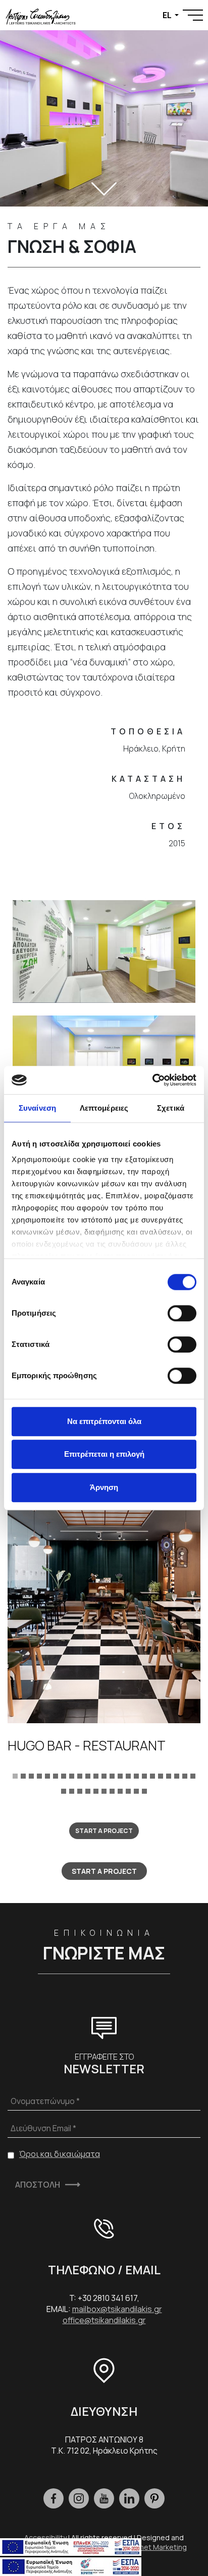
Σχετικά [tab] (171, 1108)
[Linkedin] (129, 2498)
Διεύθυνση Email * (43, 2128)
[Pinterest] (154, 2498)
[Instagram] (79, 2498)
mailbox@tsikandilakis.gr (117, 2309)
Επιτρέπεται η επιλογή (104, 1454)
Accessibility (45, 2537)
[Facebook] (54, 2498)
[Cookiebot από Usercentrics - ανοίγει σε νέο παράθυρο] (152, 1080)
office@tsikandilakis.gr (104, 2320)
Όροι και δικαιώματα (60, 2154)
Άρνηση (104, 1487)
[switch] (182, 1313)
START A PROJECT (104, 1831)
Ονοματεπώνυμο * (45, 2101)
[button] (15, 1775)
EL (168, 15)
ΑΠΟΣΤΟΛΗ (38, 2185)
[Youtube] (104, 2498)
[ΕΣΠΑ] (71, 2565)
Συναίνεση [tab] (37, 1108)
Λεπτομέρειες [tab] (104, 1108)
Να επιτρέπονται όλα (104, 1421)
